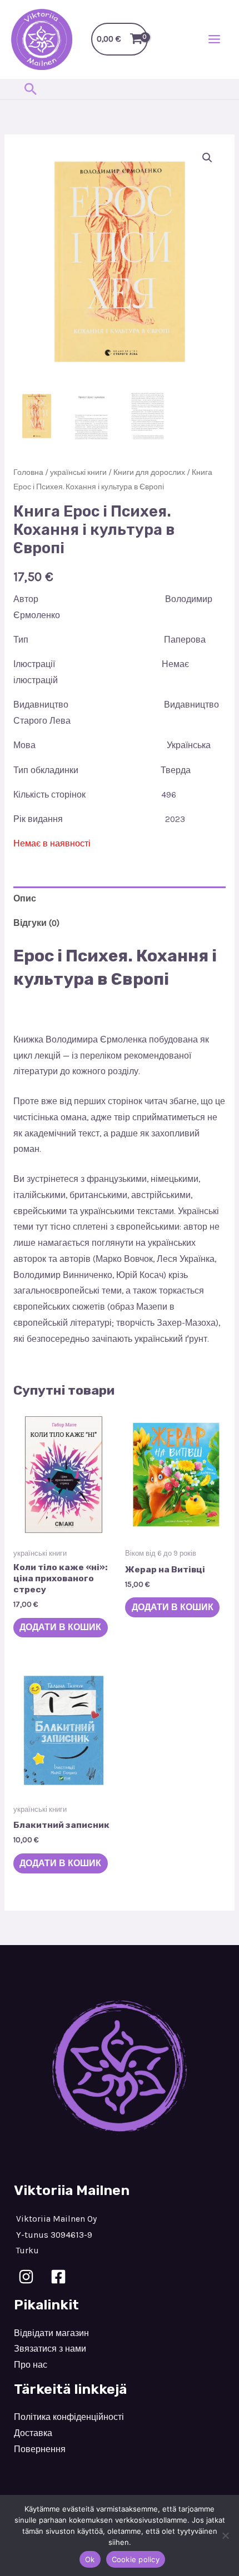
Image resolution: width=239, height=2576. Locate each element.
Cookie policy (136, 2559)
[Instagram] (26, 2277)
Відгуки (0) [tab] (36, 923)
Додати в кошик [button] (60, 1627)
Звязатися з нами (50, 2349)
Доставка (33, 2433)
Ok (90, 2559)
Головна (28, 472)
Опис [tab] (25, 899)
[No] (225, 2535)
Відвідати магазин (51, 2333)
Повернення (40, 2449)
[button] (31, 89)
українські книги (78, 472)
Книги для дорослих (149, 472)
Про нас (31, 2365)
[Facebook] (58, 2277)
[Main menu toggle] (214, 39)
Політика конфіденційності (69, 2417)
